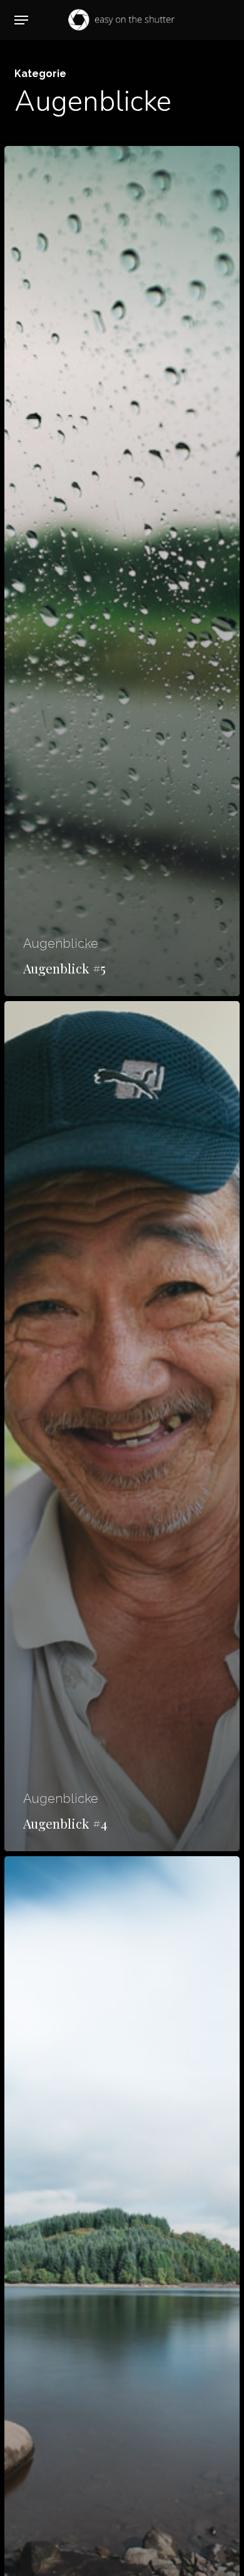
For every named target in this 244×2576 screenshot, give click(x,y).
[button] (21, 20)
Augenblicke (61, 943)
